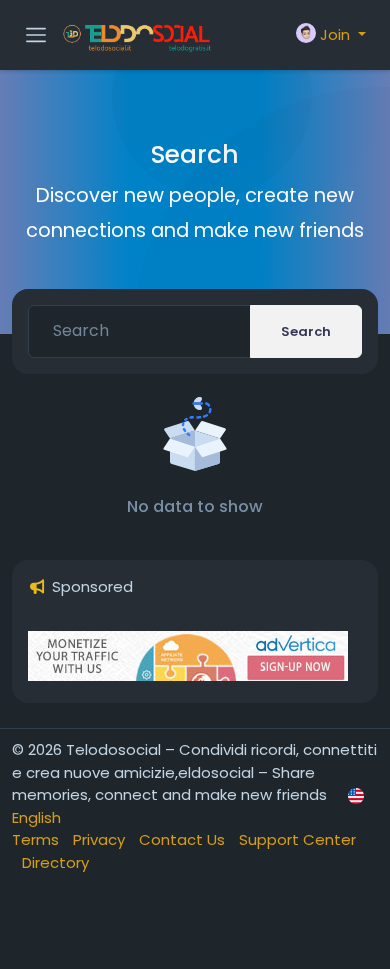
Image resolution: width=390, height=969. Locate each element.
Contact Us (184, 839)
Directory (55, 862)
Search (306, 331)
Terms (37, 839)
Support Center (297, 839)
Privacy (101, 839)
